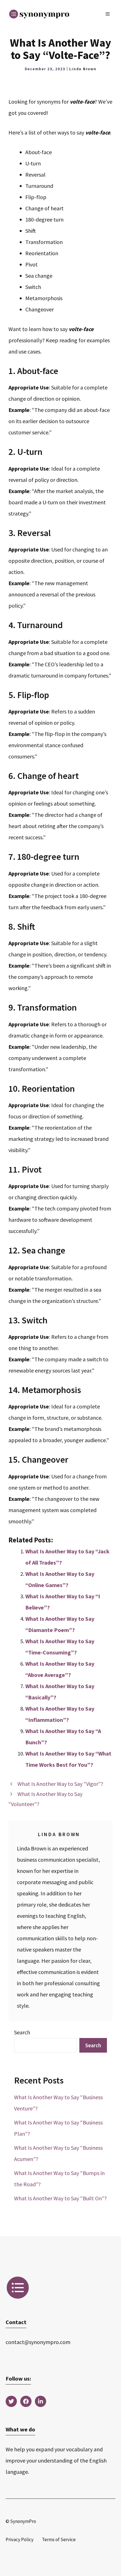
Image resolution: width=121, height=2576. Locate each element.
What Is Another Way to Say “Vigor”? (60, 1784)
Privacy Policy (20, 2539)
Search (22, 2032)
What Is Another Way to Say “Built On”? (60, 2198)
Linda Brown (83, 69)
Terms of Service (59, 2539)
